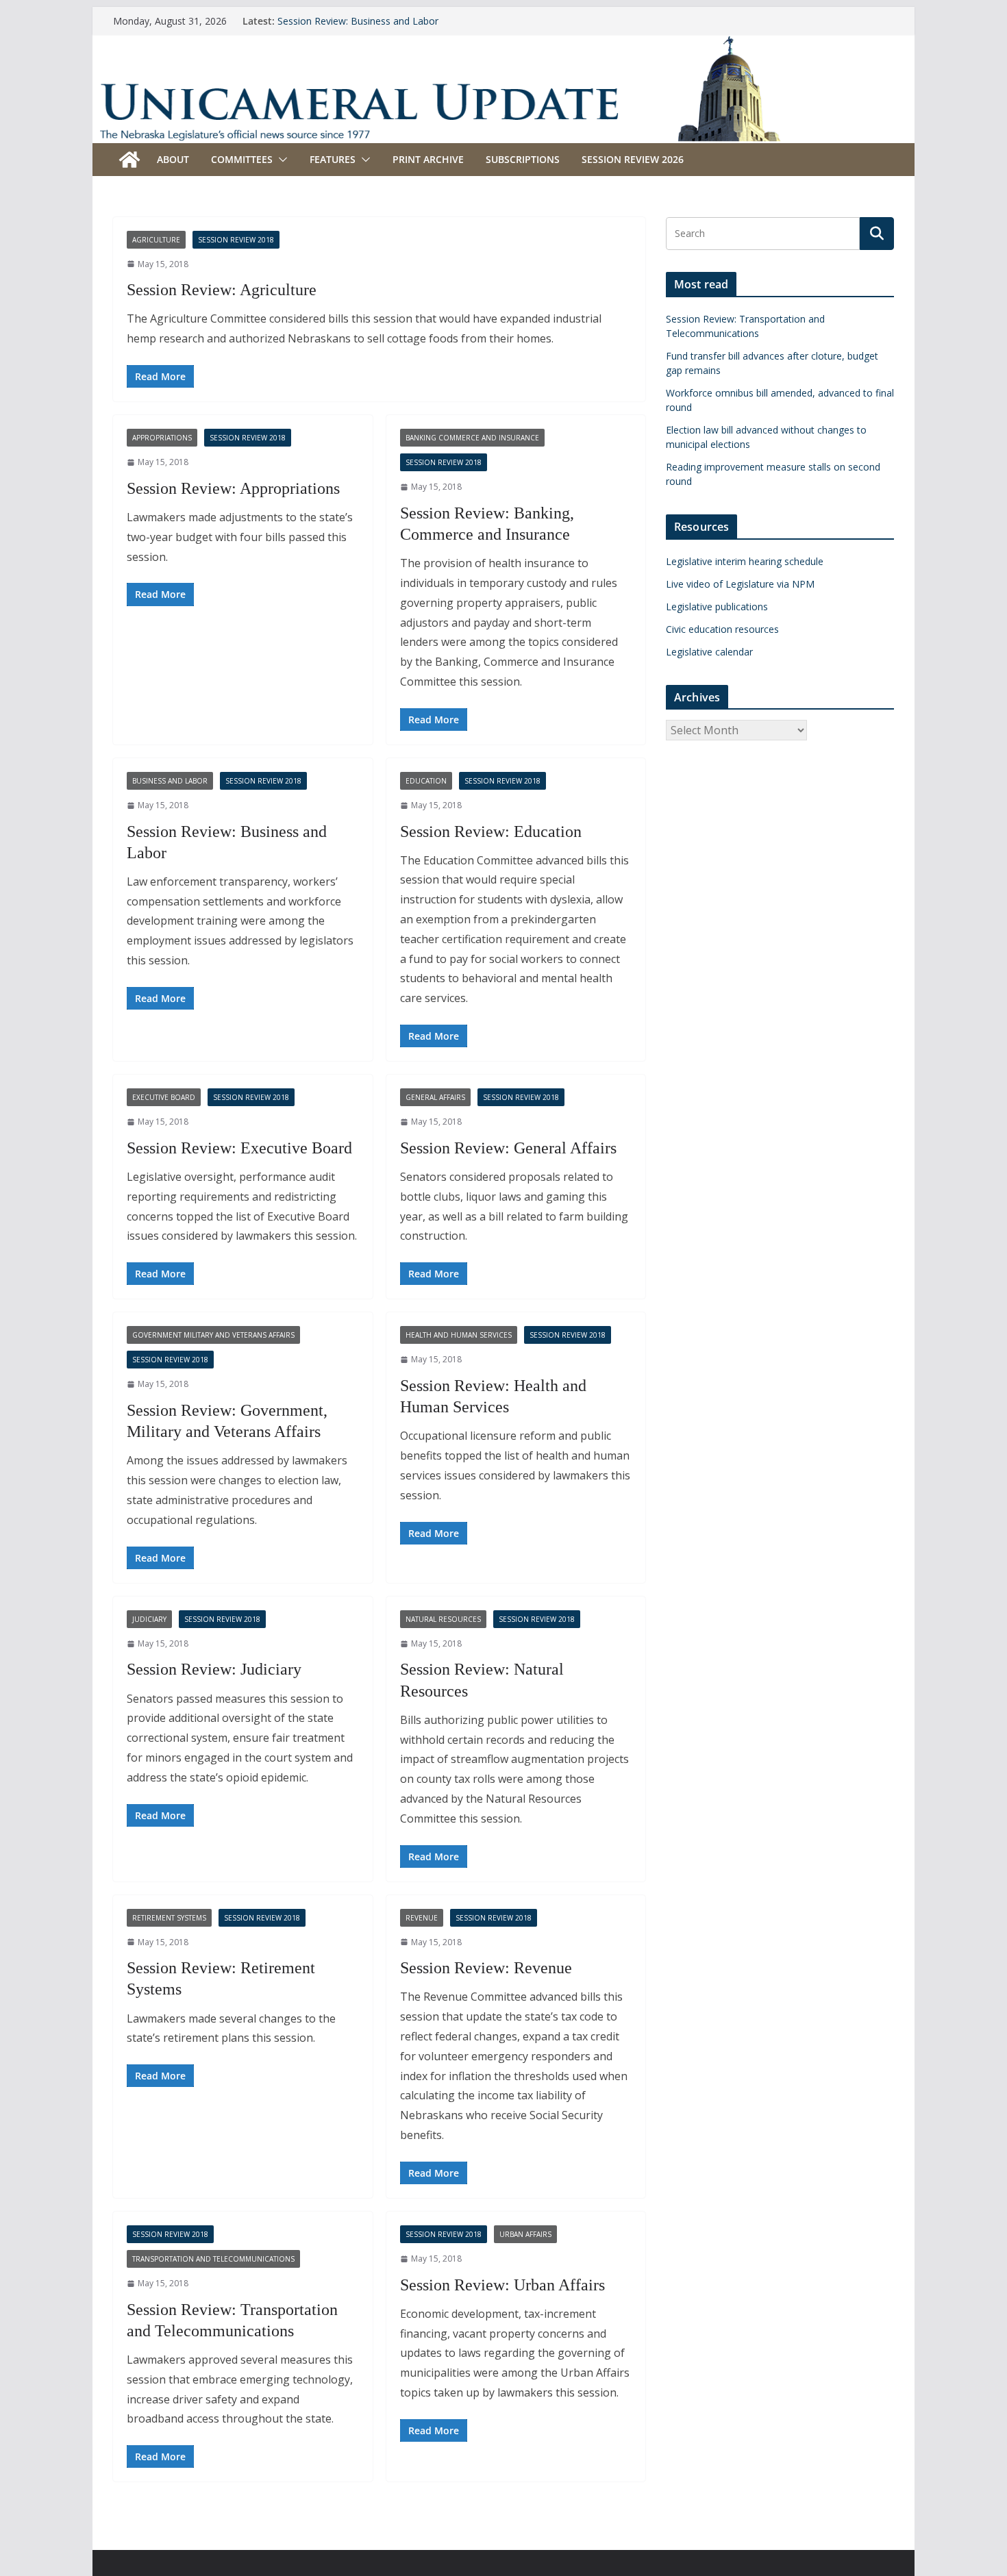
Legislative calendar (709, 652)
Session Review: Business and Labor (358, 21)
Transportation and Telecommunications (213, 2259)
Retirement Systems (169, 1918)
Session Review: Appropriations (233, 488)
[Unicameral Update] (503, 45)
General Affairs (435, 1097)
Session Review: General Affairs (508, 1148)
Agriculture (156, 240)
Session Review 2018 (236, 240)
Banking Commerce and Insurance (472, 438)
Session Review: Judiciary (214, 1669)
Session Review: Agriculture (222, 290)
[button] (280, 160)
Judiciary (149, 1619)
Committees (242, 159)
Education (426, 781)
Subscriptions (523, 159)
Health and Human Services (459, 1335)
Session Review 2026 (633, 159)
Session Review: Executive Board (239, 1148)
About (173, 159)
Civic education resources (722, 629)
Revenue (422, 1918)
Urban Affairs (525, 2234)
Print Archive (428, 159)
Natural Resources (443, 1619)
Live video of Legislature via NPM (740, 584)
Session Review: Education (491, 831)
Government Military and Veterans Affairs (213, 1335)
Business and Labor (170, 781)
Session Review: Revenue (486, 1968)
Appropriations (162, 438)
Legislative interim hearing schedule (745, 561)
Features (333, 159)
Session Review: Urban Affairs (502, 2285)
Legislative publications (717, 607)
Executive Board (164, 1097)
